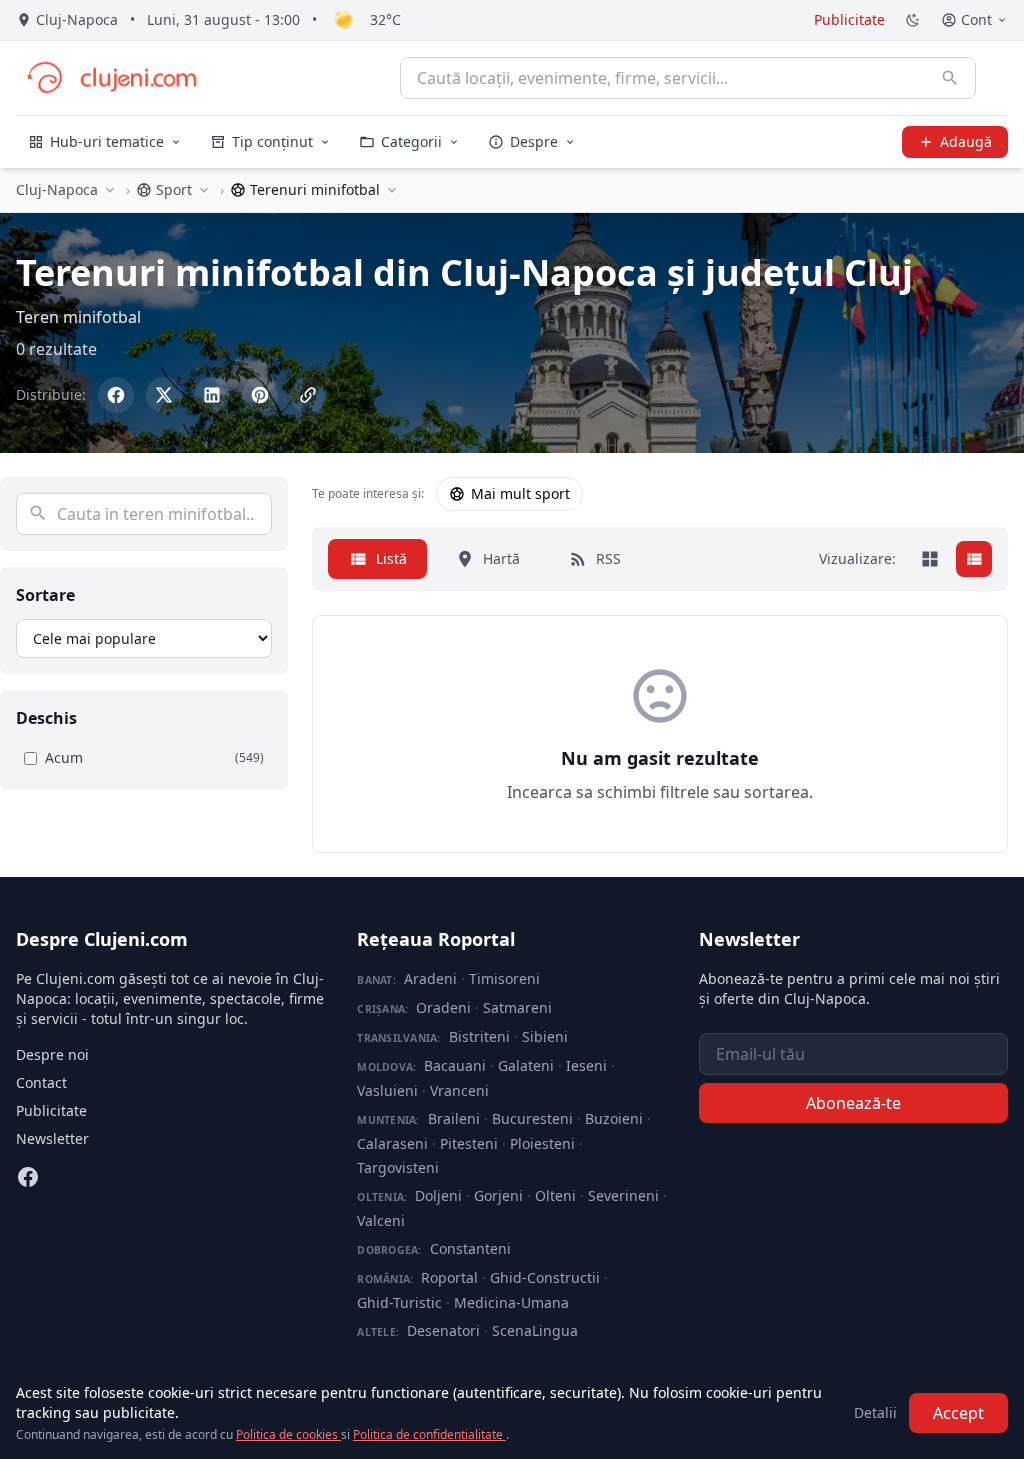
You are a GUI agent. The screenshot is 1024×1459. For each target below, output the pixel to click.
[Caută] (950, 78)
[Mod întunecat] (913, 20)
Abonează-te (853, 1103)
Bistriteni (479, 1036)
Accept (958, 1413)
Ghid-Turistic (399, 1302)
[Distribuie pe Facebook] (116, 395)
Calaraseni (392, 1143)
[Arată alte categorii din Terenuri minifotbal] (392, 190)
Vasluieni (387, 1090)
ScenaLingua (535, 1330)
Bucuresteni (532, 1118)
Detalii (875, 1412)
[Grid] (930, 559)
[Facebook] (28, 1177)
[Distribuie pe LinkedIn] (212, 395)
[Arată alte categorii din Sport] (204, 190)
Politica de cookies (288, 1434)
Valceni (381, 1220)
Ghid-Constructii (545, 1277)
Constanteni (470, 1248)
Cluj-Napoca (57, 189)
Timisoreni (504, 978)
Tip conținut (272, 141)
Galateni (526, 1065)
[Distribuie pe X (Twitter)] (164, 395)
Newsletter (52, 1138)
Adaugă (966, 141)
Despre (534, 141)
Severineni (623, 1195)
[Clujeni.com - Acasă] (111, 78)
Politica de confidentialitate (429, 1434)
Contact (41, 1082)
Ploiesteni (542, 1143)
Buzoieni (614, 1118)
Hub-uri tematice (107, 141)
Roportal (449, 1277)
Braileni (454, 1118)
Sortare (45, 595)
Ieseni (586, 1065)
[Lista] (974, 559)
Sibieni (545, 1036)
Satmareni (517, 1007)
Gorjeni (498, 1195)
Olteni (555, 1195)
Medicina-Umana (511, 1302)
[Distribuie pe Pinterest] (260, 395)
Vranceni (459, 1090)
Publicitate (849, 19)
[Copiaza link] (308, 395)
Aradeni (430, 978)
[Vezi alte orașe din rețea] (110, 190)
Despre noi (52, 1054)
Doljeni (438, 1195)
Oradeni (443, 1007)
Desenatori (443, 1330)
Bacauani (455, 1065)
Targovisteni (398, 1167)
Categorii (411, 141)
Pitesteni (469, 1143)
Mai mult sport (520, 493)
